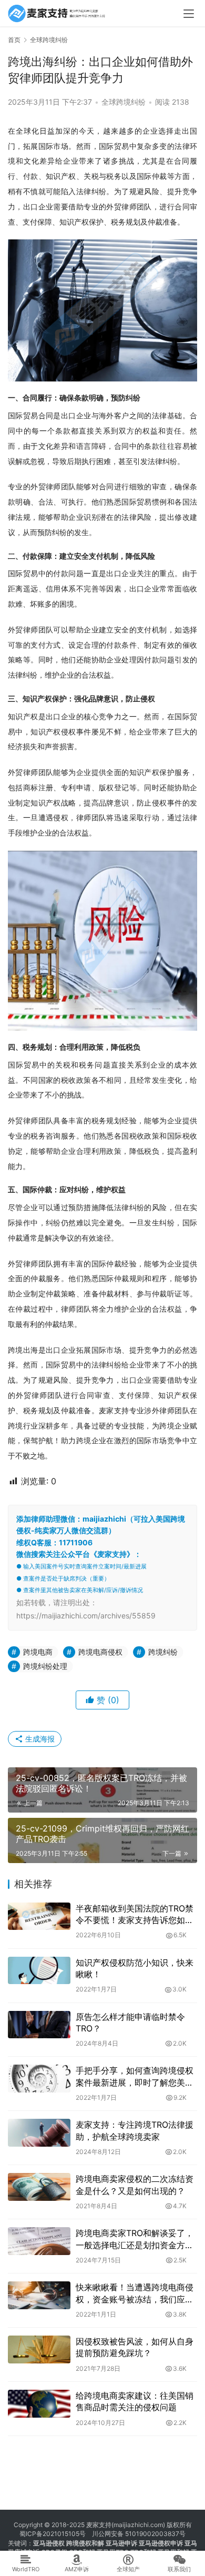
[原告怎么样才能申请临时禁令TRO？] (39, 2025)
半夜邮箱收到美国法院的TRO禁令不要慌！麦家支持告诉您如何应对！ (135, 1915)
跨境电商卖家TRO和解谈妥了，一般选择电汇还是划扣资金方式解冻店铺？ (135, 2239)
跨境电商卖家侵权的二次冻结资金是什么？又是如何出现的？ (135, 2185)
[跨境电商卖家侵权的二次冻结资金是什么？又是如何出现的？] (39, 2187)
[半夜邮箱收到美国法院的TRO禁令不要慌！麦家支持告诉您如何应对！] (39, 1916)
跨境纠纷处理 (45, 1666)
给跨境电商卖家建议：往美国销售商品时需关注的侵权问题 (135, 2401)
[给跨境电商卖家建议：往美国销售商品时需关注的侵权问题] (39, 2404)
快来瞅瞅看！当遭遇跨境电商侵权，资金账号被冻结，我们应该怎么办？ (135, 2293)
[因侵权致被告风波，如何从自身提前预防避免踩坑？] (39, 2349)
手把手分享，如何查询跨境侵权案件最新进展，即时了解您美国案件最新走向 (135, 2077)
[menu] (189, 14)
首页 (14, 40)
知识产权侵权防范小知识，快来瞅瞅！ (135, 1968)
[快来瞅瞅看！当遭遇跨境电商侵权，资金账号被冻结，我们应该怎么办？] (39, 2295)
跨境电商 (38, 1652)
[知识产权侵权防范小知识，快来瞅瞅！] (39, 1971)
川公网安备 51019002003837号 (139, 2534)
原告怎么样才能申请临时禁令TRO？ (130, 2022)
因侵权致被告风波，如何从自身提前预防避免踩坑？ (135, 2347)
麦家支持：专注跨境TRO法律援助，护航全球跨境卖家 (135, 2130)
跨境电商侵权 (100, 1652)
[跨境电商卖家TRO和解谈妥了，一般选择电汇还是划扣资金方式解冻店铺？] (39, 2241)
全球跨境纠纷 (124, 102)
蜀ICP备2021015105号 (53, 2534)
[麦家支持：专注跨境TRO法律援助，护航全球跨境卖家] (39, 2133)
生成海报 (39, 1739)
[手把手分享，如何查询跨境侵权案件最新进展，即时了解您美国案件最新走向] (39, 2079)
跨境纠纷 (163, 1652)
